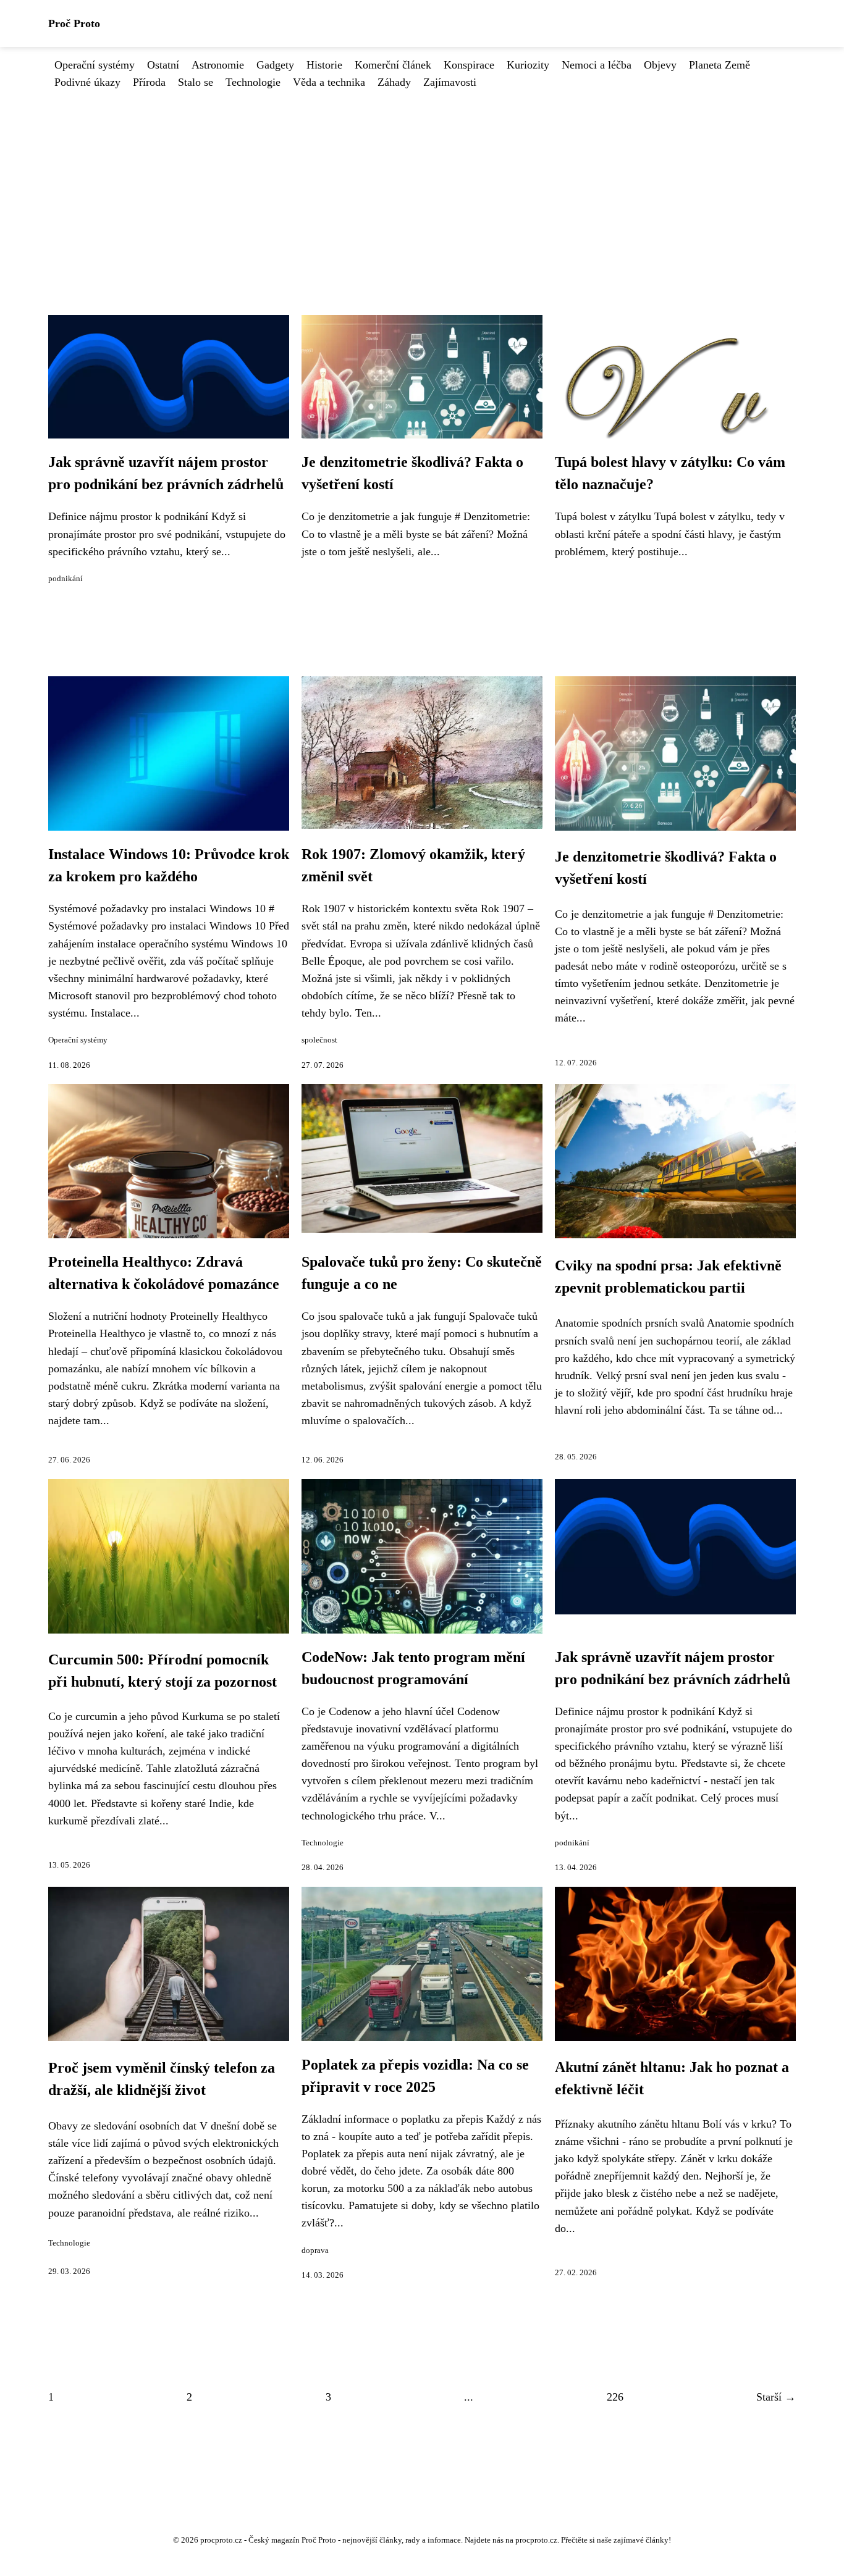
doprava (315, 2251)
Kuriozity (528, 65)
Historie (324, 65)
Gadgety (275, 65)
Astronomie (218, 65)
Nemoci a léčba (597, 65)
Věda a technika (329, 82)
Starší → (776, 2397)
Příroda (149, 82)
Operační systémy (95, 65)
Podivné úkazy (87, 82)
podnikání (65, 579)
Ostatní (163, 65)
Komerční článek (393, 65)
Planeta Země (720, 65)
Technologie (253, 82)
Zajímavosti (450, 82)
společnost (319, 1040)
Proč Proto (74, 23)
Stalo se (196, 82)
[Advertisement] (422, 183)
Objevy (660, 65)
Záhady (394, 82)
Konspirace (469, 65)
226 (615, 2397)
